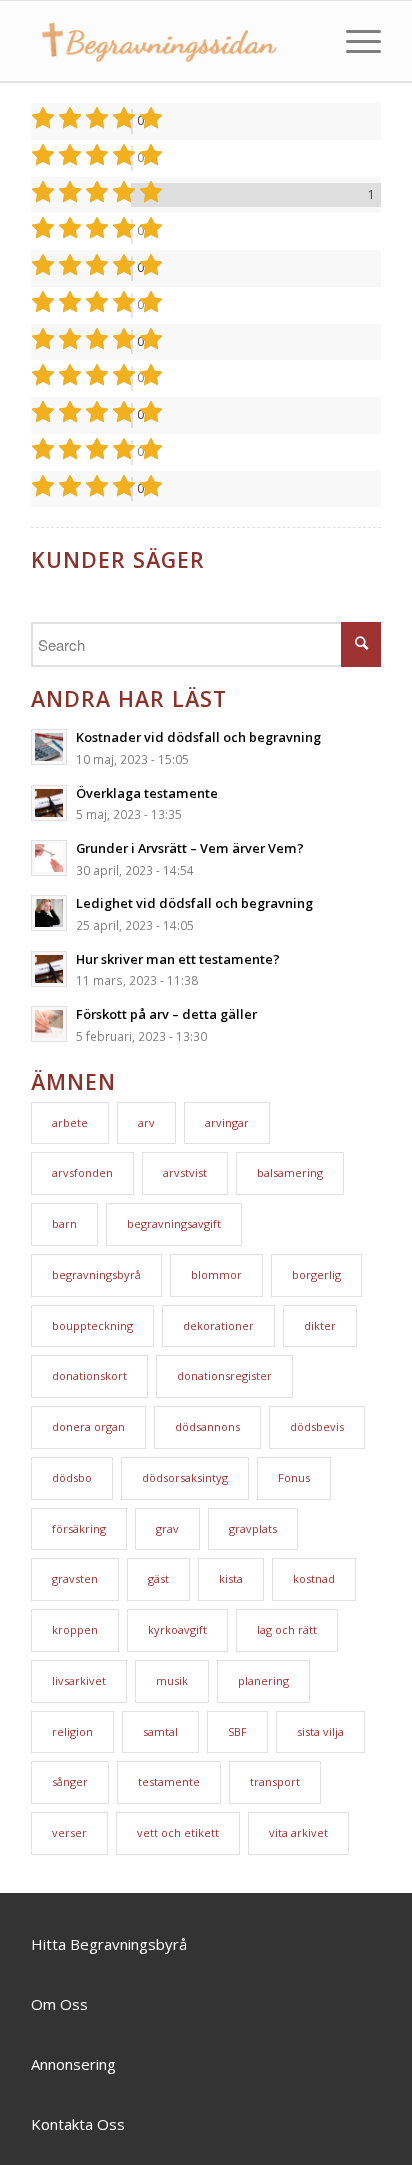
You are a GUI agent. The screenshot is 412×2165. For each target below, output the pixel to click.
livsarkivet (79, 1680)
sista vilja (320, 1731)
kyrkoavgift (177, 1629)
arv (146, 1122)
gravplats (253, 1528)
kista (231, 1578)
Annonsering (73, 2064)
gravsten (75, 1578)
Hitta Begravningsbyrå (109, 1944)
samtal (160, 1731)
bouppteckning (92, 1325)
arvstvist (185, 1172)
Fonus (294, 1477)
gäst (158, 1578)
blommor (216, 1274)
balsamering (290, 1172)
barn (64, 1223)
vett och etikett (178, 1832)
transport (275, 1781)
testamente (169, 1781)
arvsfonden (82, 1172)
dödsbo (72, 1477)
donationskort (89, 1375)
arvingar (227, 1122)
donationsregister (224, 1375)
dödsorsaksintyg (185, 1477)
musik (172, 1680)
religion (72, 1731)
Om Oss (59, 2004)
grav (167, 1528)
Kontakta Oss (78, 2124)
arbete (70, 1122)
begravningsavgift (174, 1223)
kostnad (314, 1578)
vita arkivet (298, 1832)
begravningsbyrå (96, 1274)
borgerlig (316, 1274)
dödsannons (207, 1426)
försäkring (79, 1528)
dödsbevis (317, 1426)
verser (69, 1832)
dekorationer (218, 1325)
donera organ (88, 1426)
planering (263, 1680)
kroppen (75, 1629)
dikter (320, 1325)
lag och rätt (287, 1629)
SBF (237, 1731)
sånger (70, 1781)
